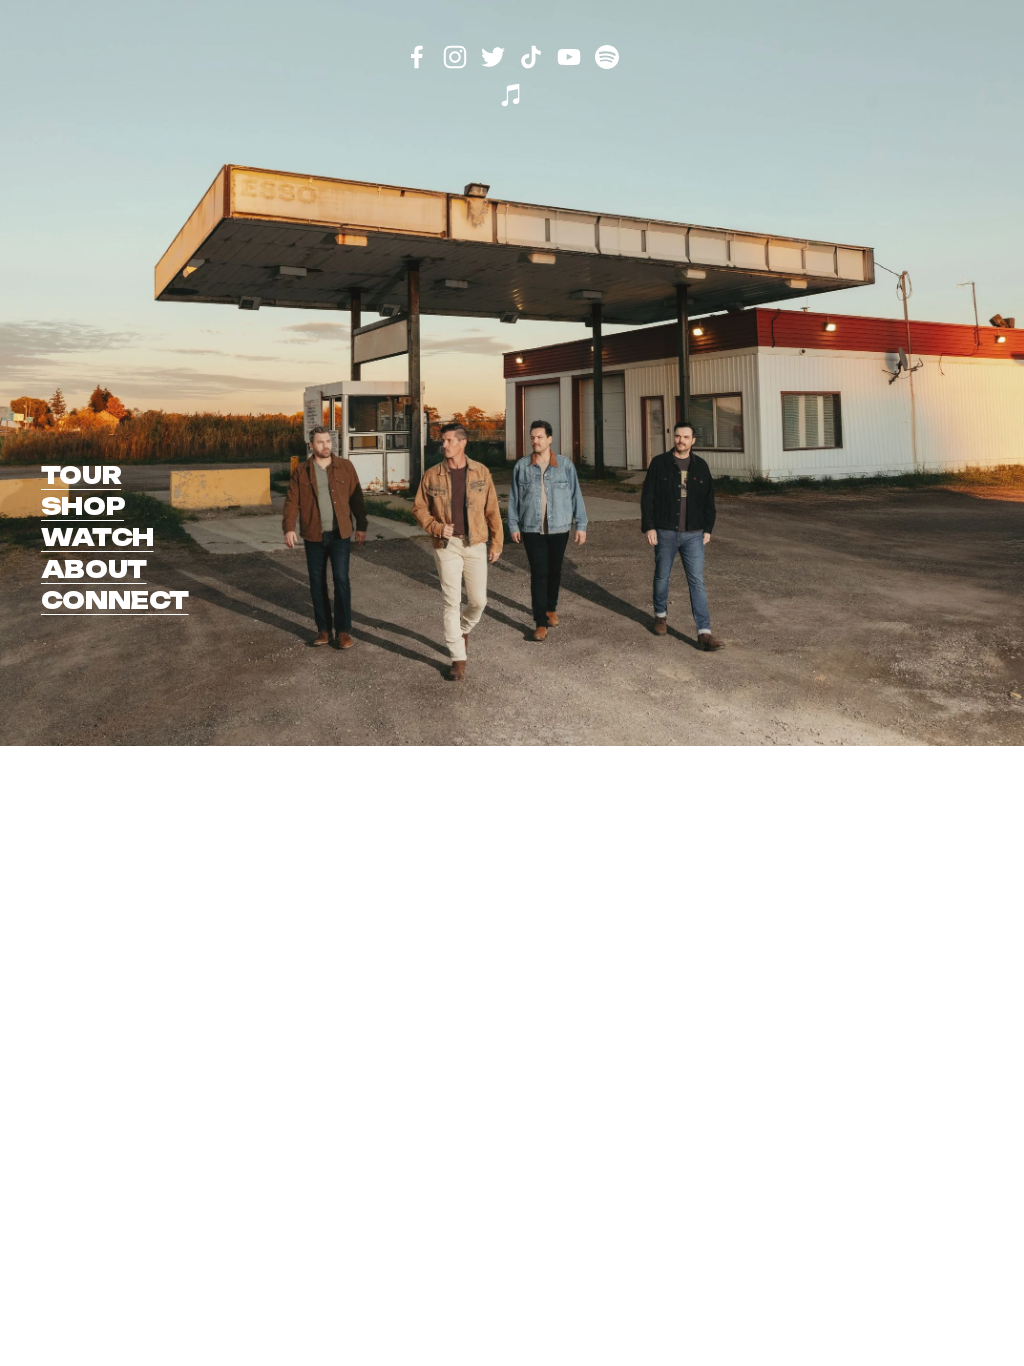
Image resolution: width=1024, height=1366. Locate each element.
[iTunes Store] (512, 95)
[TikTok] (531, 57)
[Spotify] (607, 57)
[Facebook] (417, 57)
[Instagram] (455, 57)
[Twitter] (493, 57)
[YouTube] (569, 57)
